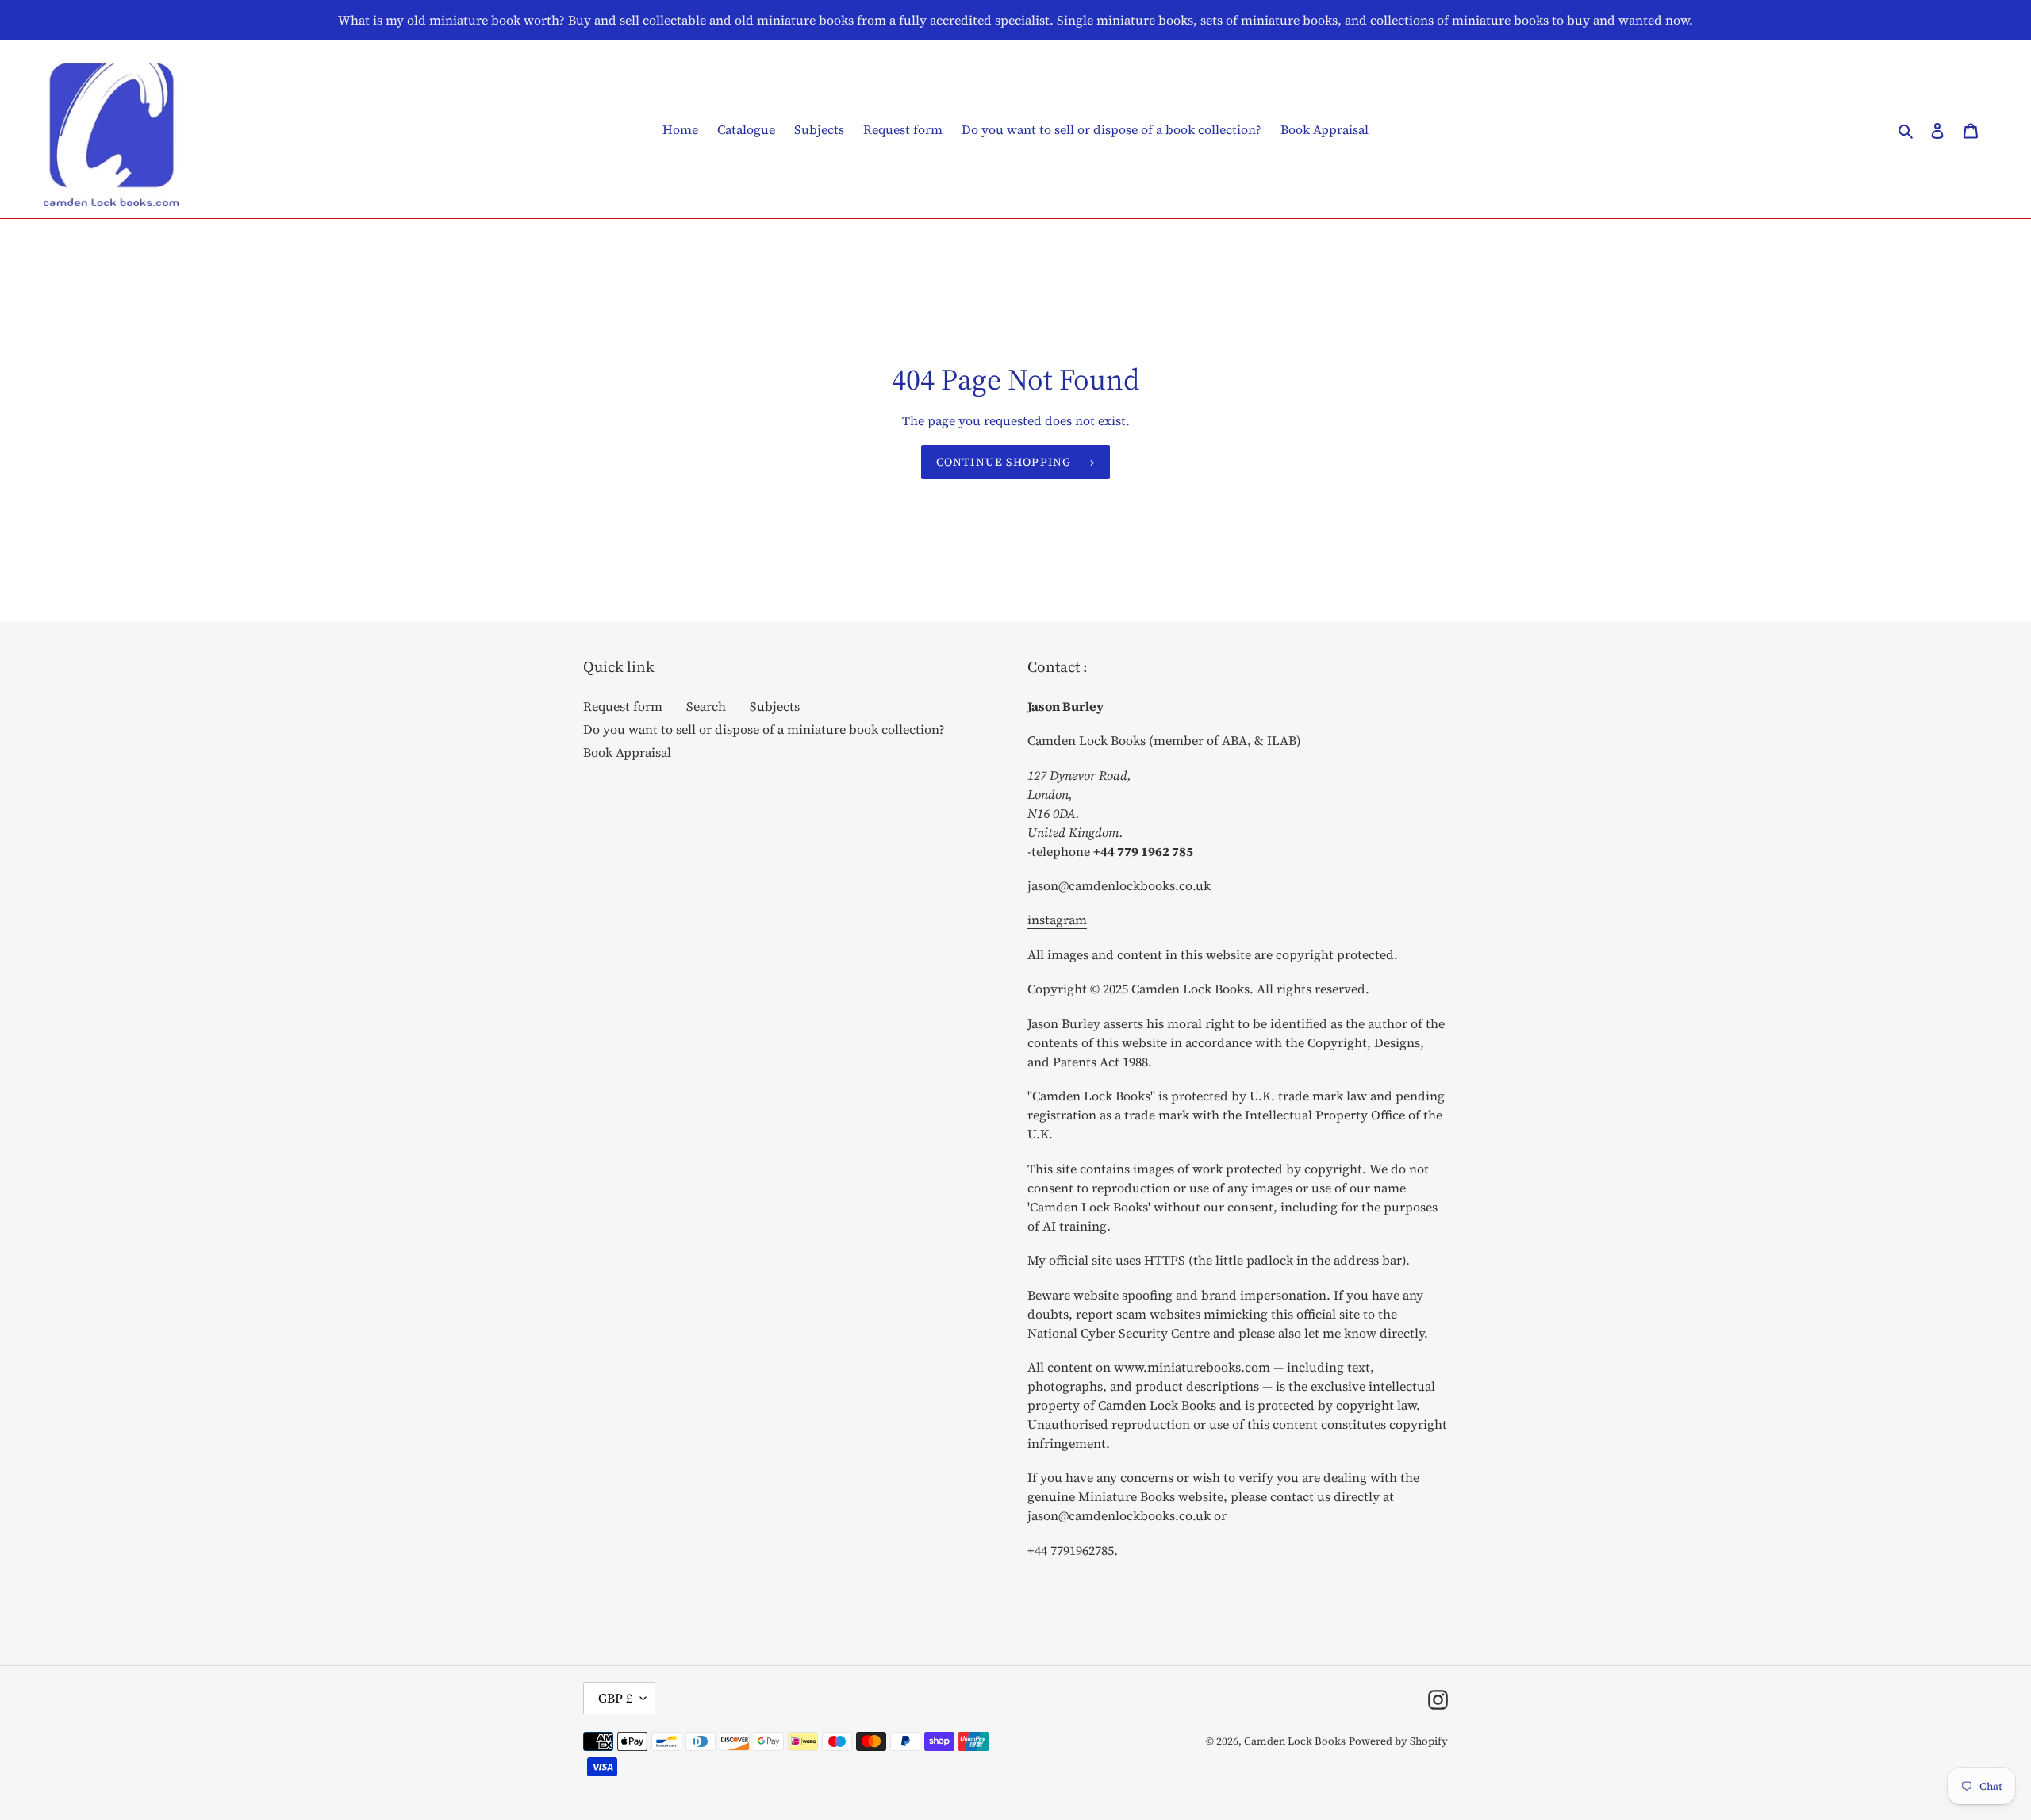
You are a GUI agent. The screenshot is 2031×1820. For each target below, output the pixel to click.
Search (706, 706)
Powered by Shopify (1398, 1741)
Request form (623, 706)
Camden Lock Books (1295, 1741)
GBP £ (615, 1698)
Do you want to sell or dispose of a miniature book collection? (764, 729)
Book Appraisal (627, 752)
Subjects (775, 706)
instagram (1057, 920)
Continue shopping (1004, 462)
